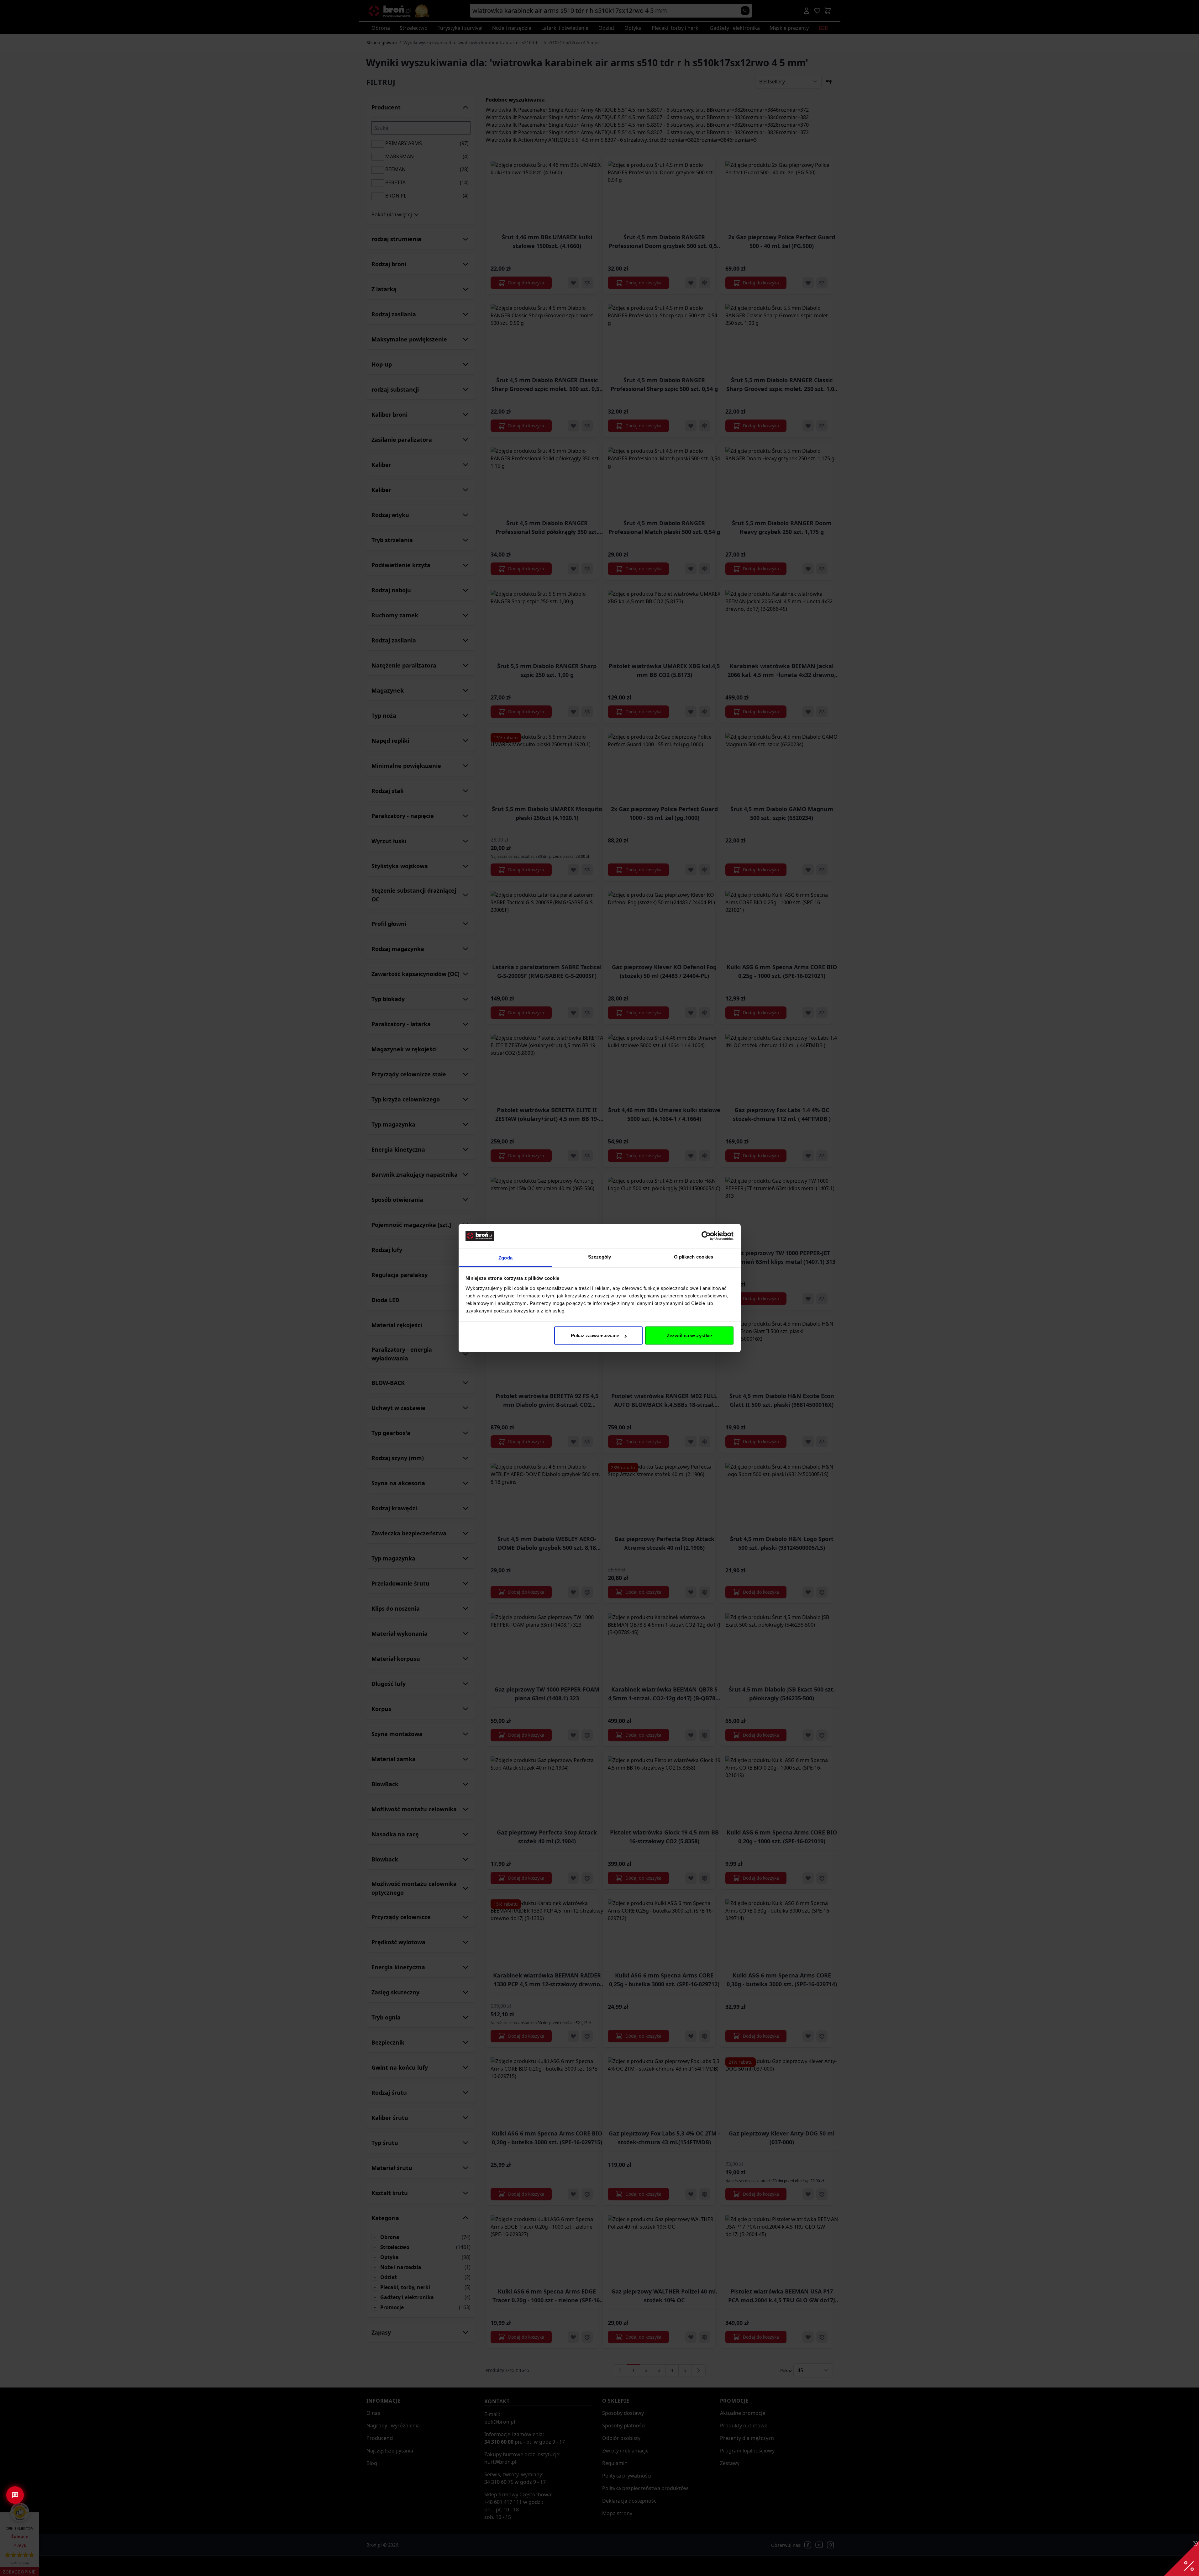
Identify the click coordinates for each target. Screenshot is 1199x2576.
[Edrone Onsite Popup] (599, 1288)
